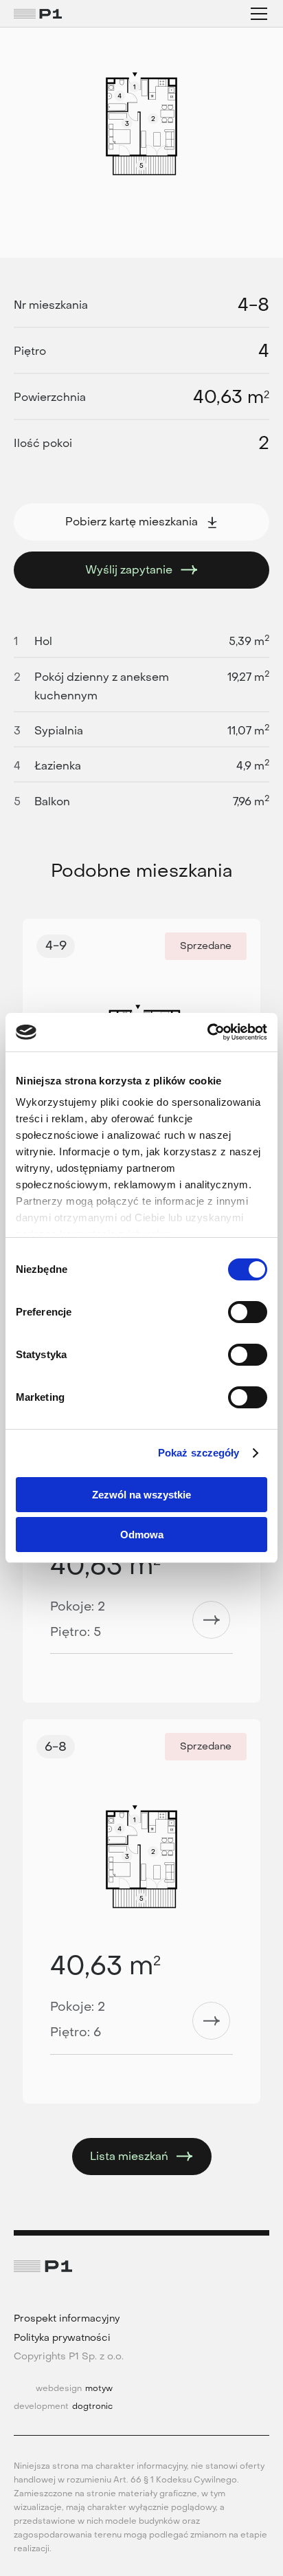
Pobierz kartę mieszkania (132, 522)
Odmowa (142, 1535)
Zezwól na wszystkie (141, 1495)
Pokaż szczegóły (199, 1453)
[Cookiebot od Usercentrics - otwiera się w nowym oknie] (207, 1032)
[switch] (248, 1312)
